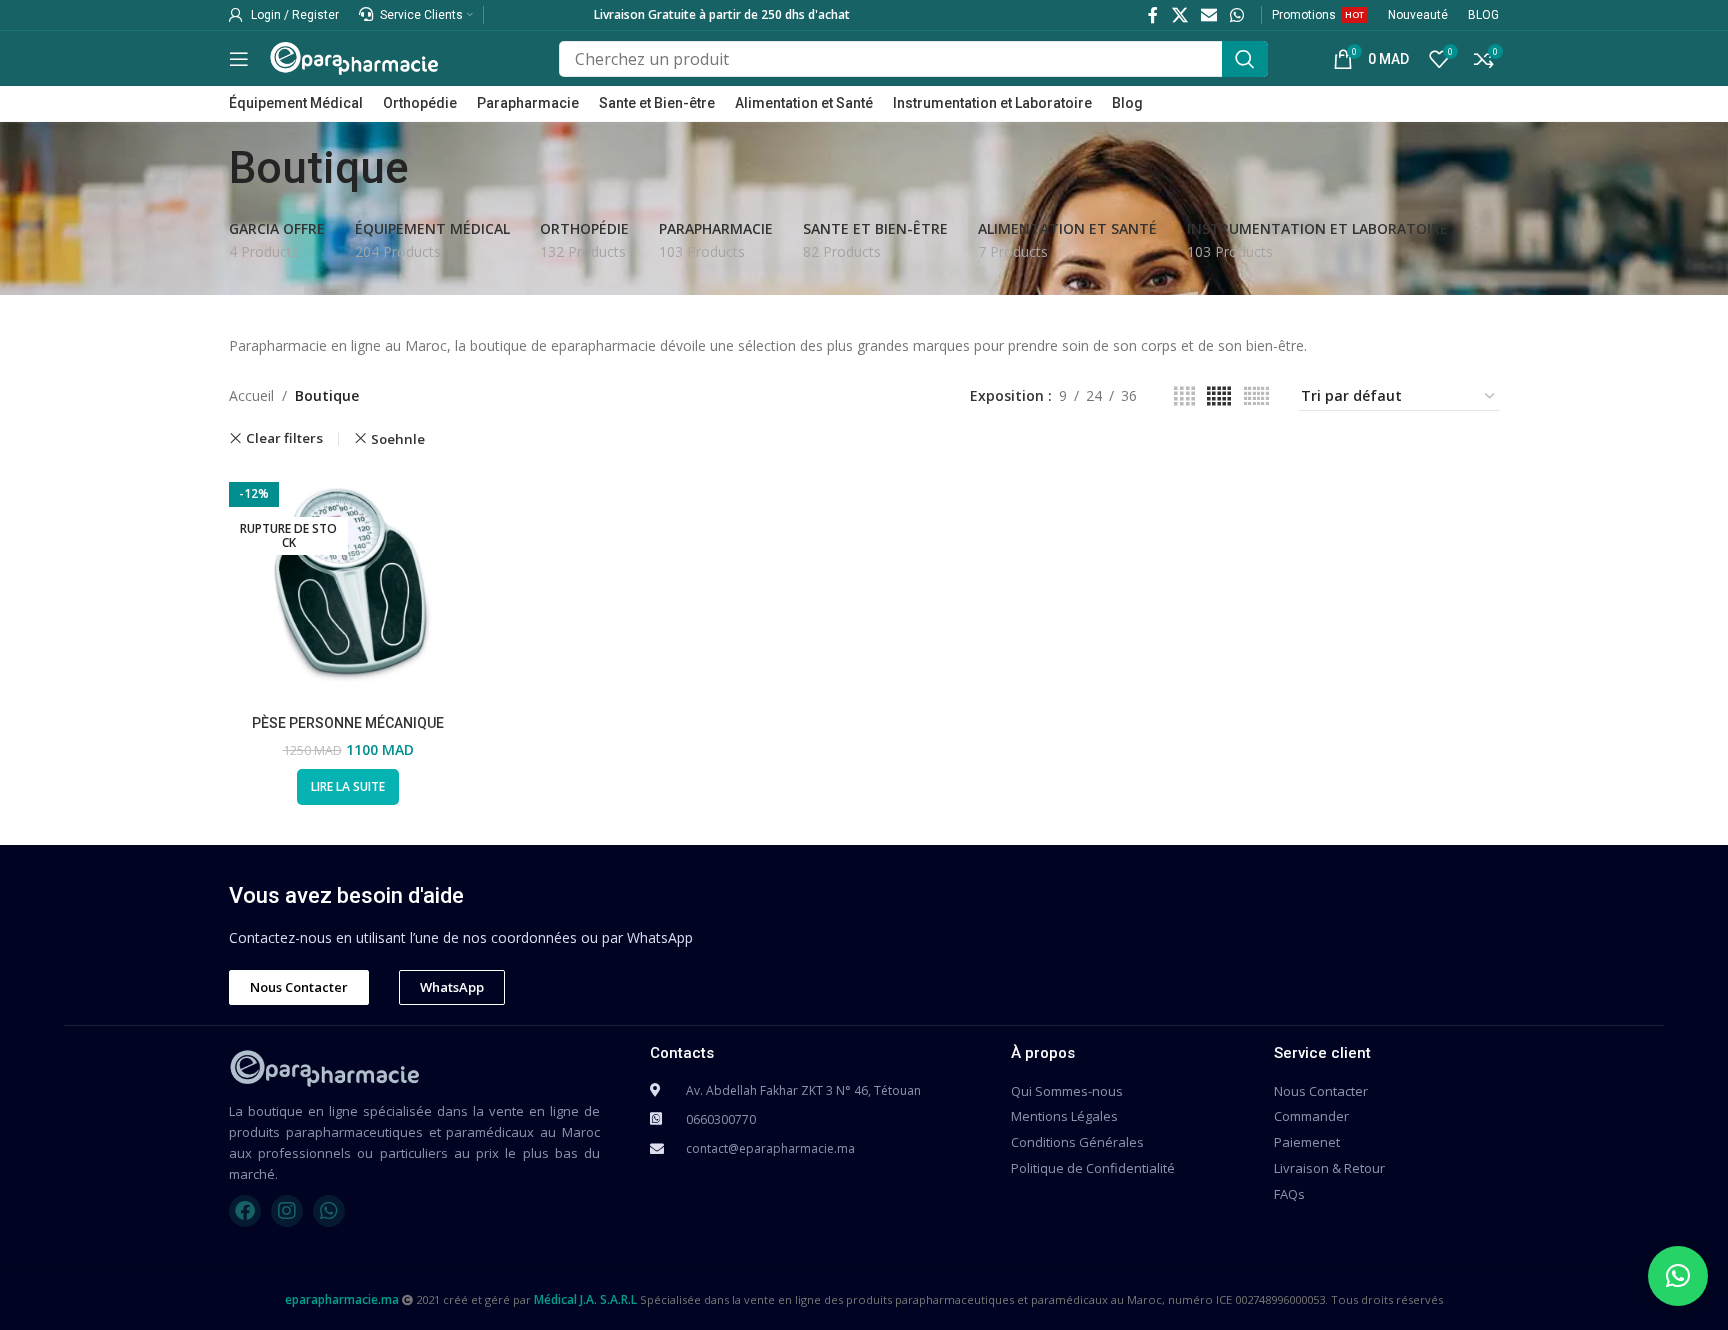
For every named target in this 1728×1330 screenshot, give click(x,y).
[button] (1678, 1276)
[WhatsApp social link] (1237, 15)
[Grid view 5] (1219, 396)
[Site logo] (354, 56)
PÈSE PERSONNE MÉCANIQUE (348, 723)
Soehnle (398, 439)
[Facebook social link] (1153, 15)
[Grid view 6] (1256, 396)
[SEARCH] (1245, 59)
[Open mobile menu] (239, 59)
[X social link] (1179, 15)
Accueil (251, 395)
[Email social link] (1208, 15)
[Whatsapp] (329, 1211)
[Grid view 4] (1184, 396)
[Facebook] (245, 1211)
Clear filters (284, 438)
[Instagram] (287, 1211)
